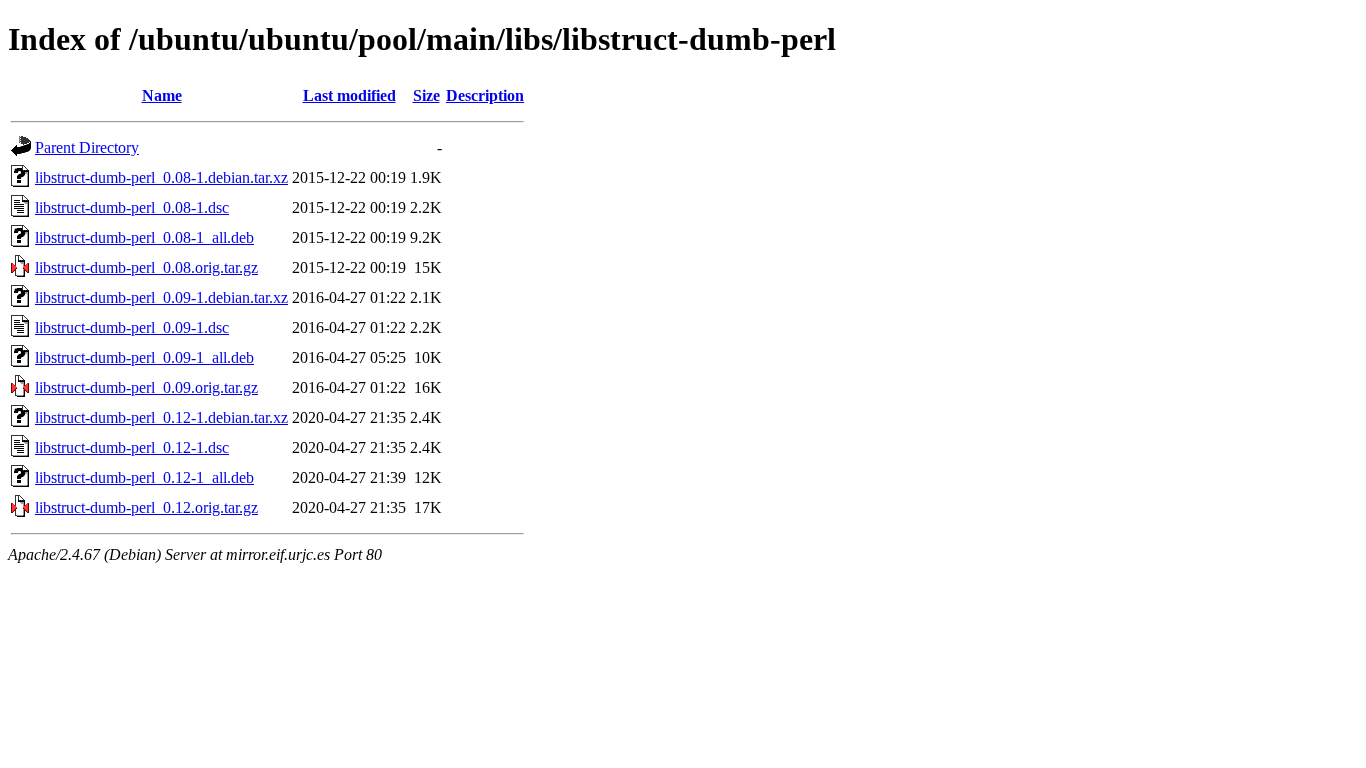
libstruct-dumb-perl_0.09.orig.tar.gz (146, 387)
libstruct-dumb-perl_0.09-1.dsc (132, 327)
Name (162, 95)
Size (426, 95)
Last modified (349, 95)
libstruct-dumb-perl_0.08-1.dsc (132, 207)
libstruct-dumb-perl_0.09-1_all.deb (144, 357)
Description (485, 95)
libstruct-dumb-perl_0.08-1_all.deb (144, 237)
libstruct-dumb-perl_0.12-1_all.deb (144, 477)
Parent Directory (87, 147)
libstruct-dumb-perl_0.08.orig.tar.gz (146, 267)
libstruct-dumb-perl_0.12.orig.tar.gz (146, 507)
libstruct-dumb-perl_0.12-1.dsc (132, 447)
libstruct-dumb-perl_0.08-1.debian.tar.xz (161, 177)
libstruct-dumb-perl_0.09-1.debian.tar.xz (161, 297)
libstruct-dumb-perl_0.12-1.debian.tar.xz (161, 417)
